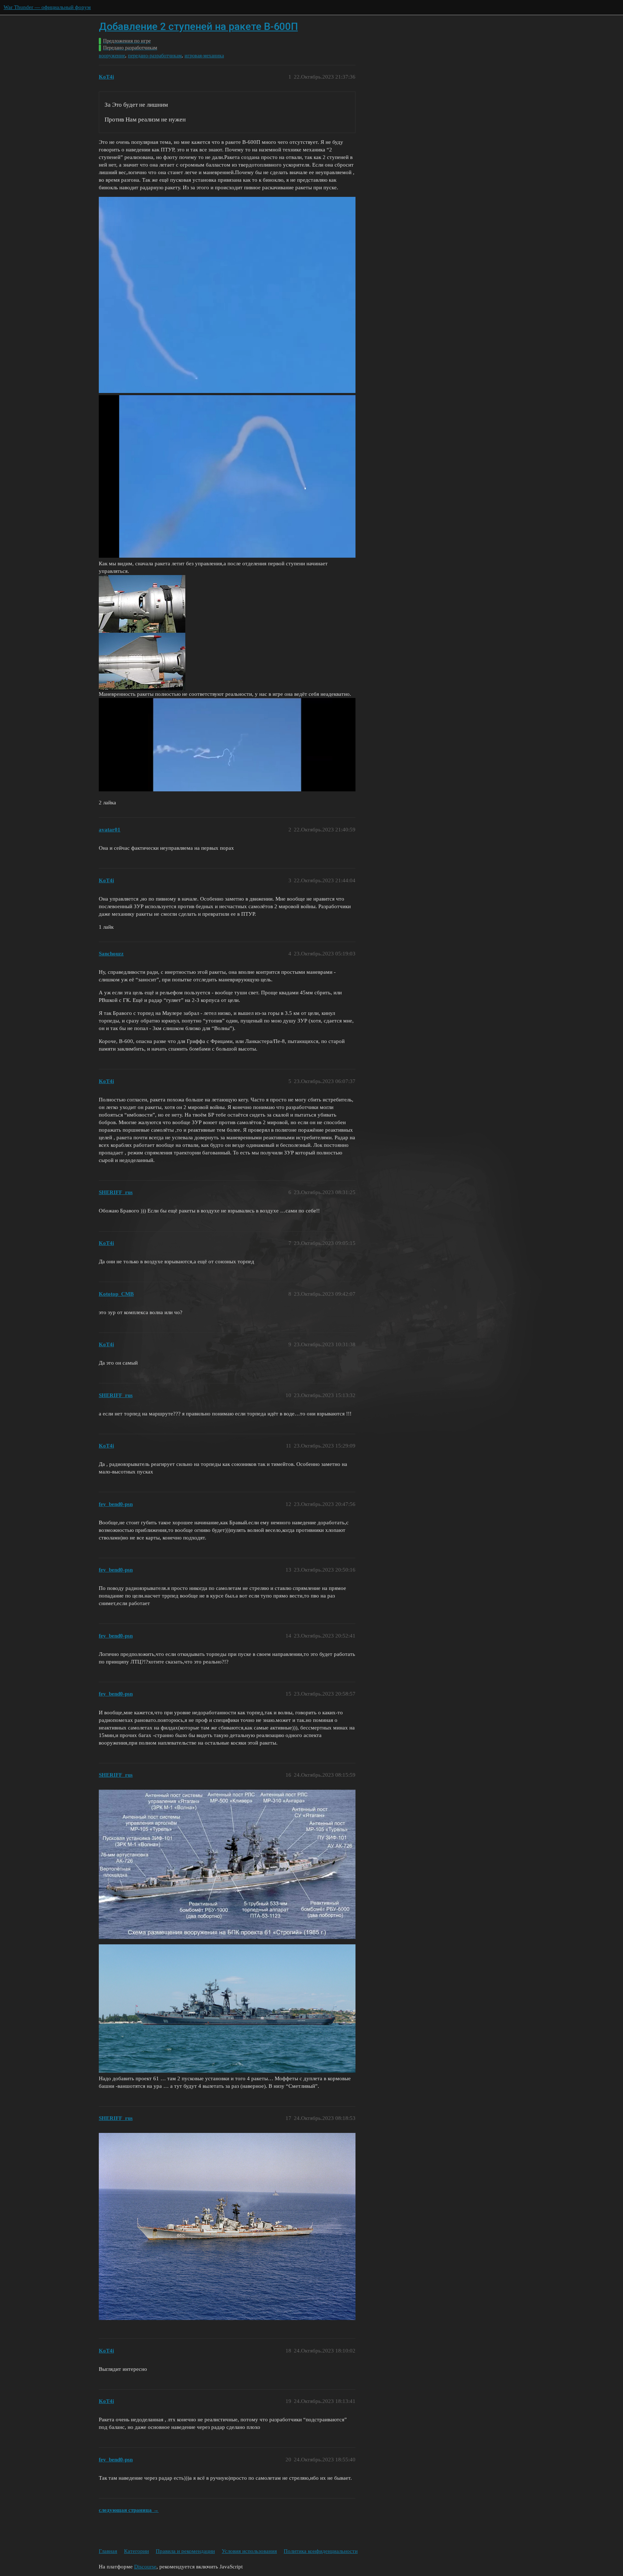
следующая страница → (129, 2510)
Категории (136, 2551)
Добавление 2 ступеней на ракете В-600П (198, 26)
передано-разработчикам (155, 56)
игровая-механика (204, 56)
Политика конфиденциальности (321, 2551)
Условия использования (249, 2551)
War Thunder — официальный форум (47, 7)
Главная (108, 2551)
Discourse (145, 2567)
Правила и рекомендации (185, 2551)
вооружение (112, 56)
